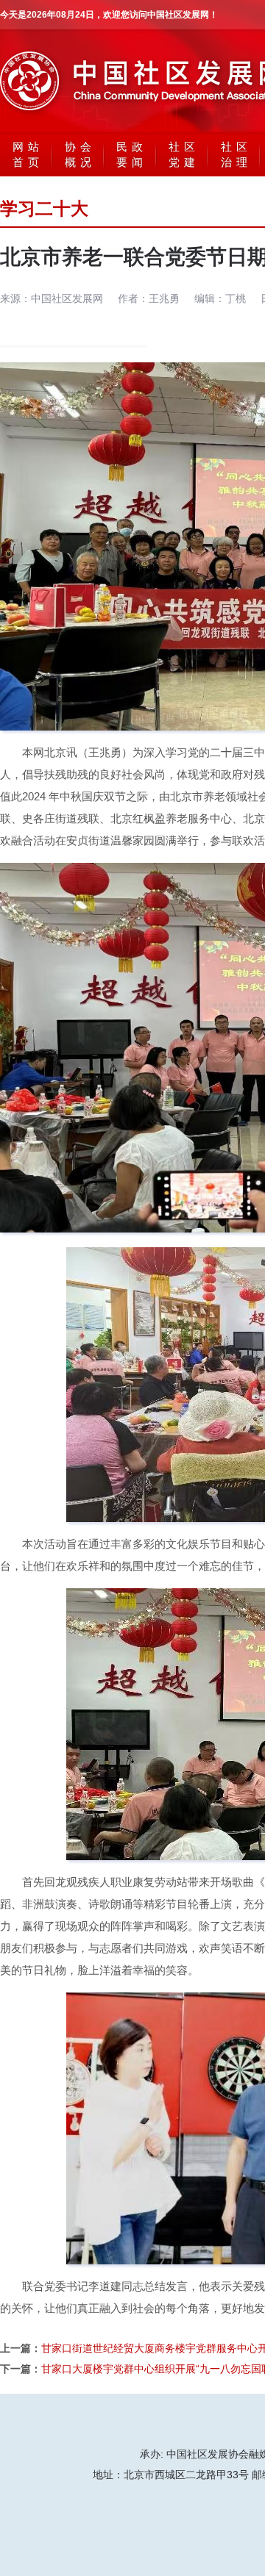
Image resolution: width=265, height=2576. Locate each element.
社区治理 (236, 154)
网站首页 (28, 154)
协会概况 (80, 154)
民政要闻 (132, 154)
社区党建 (184, 154)
